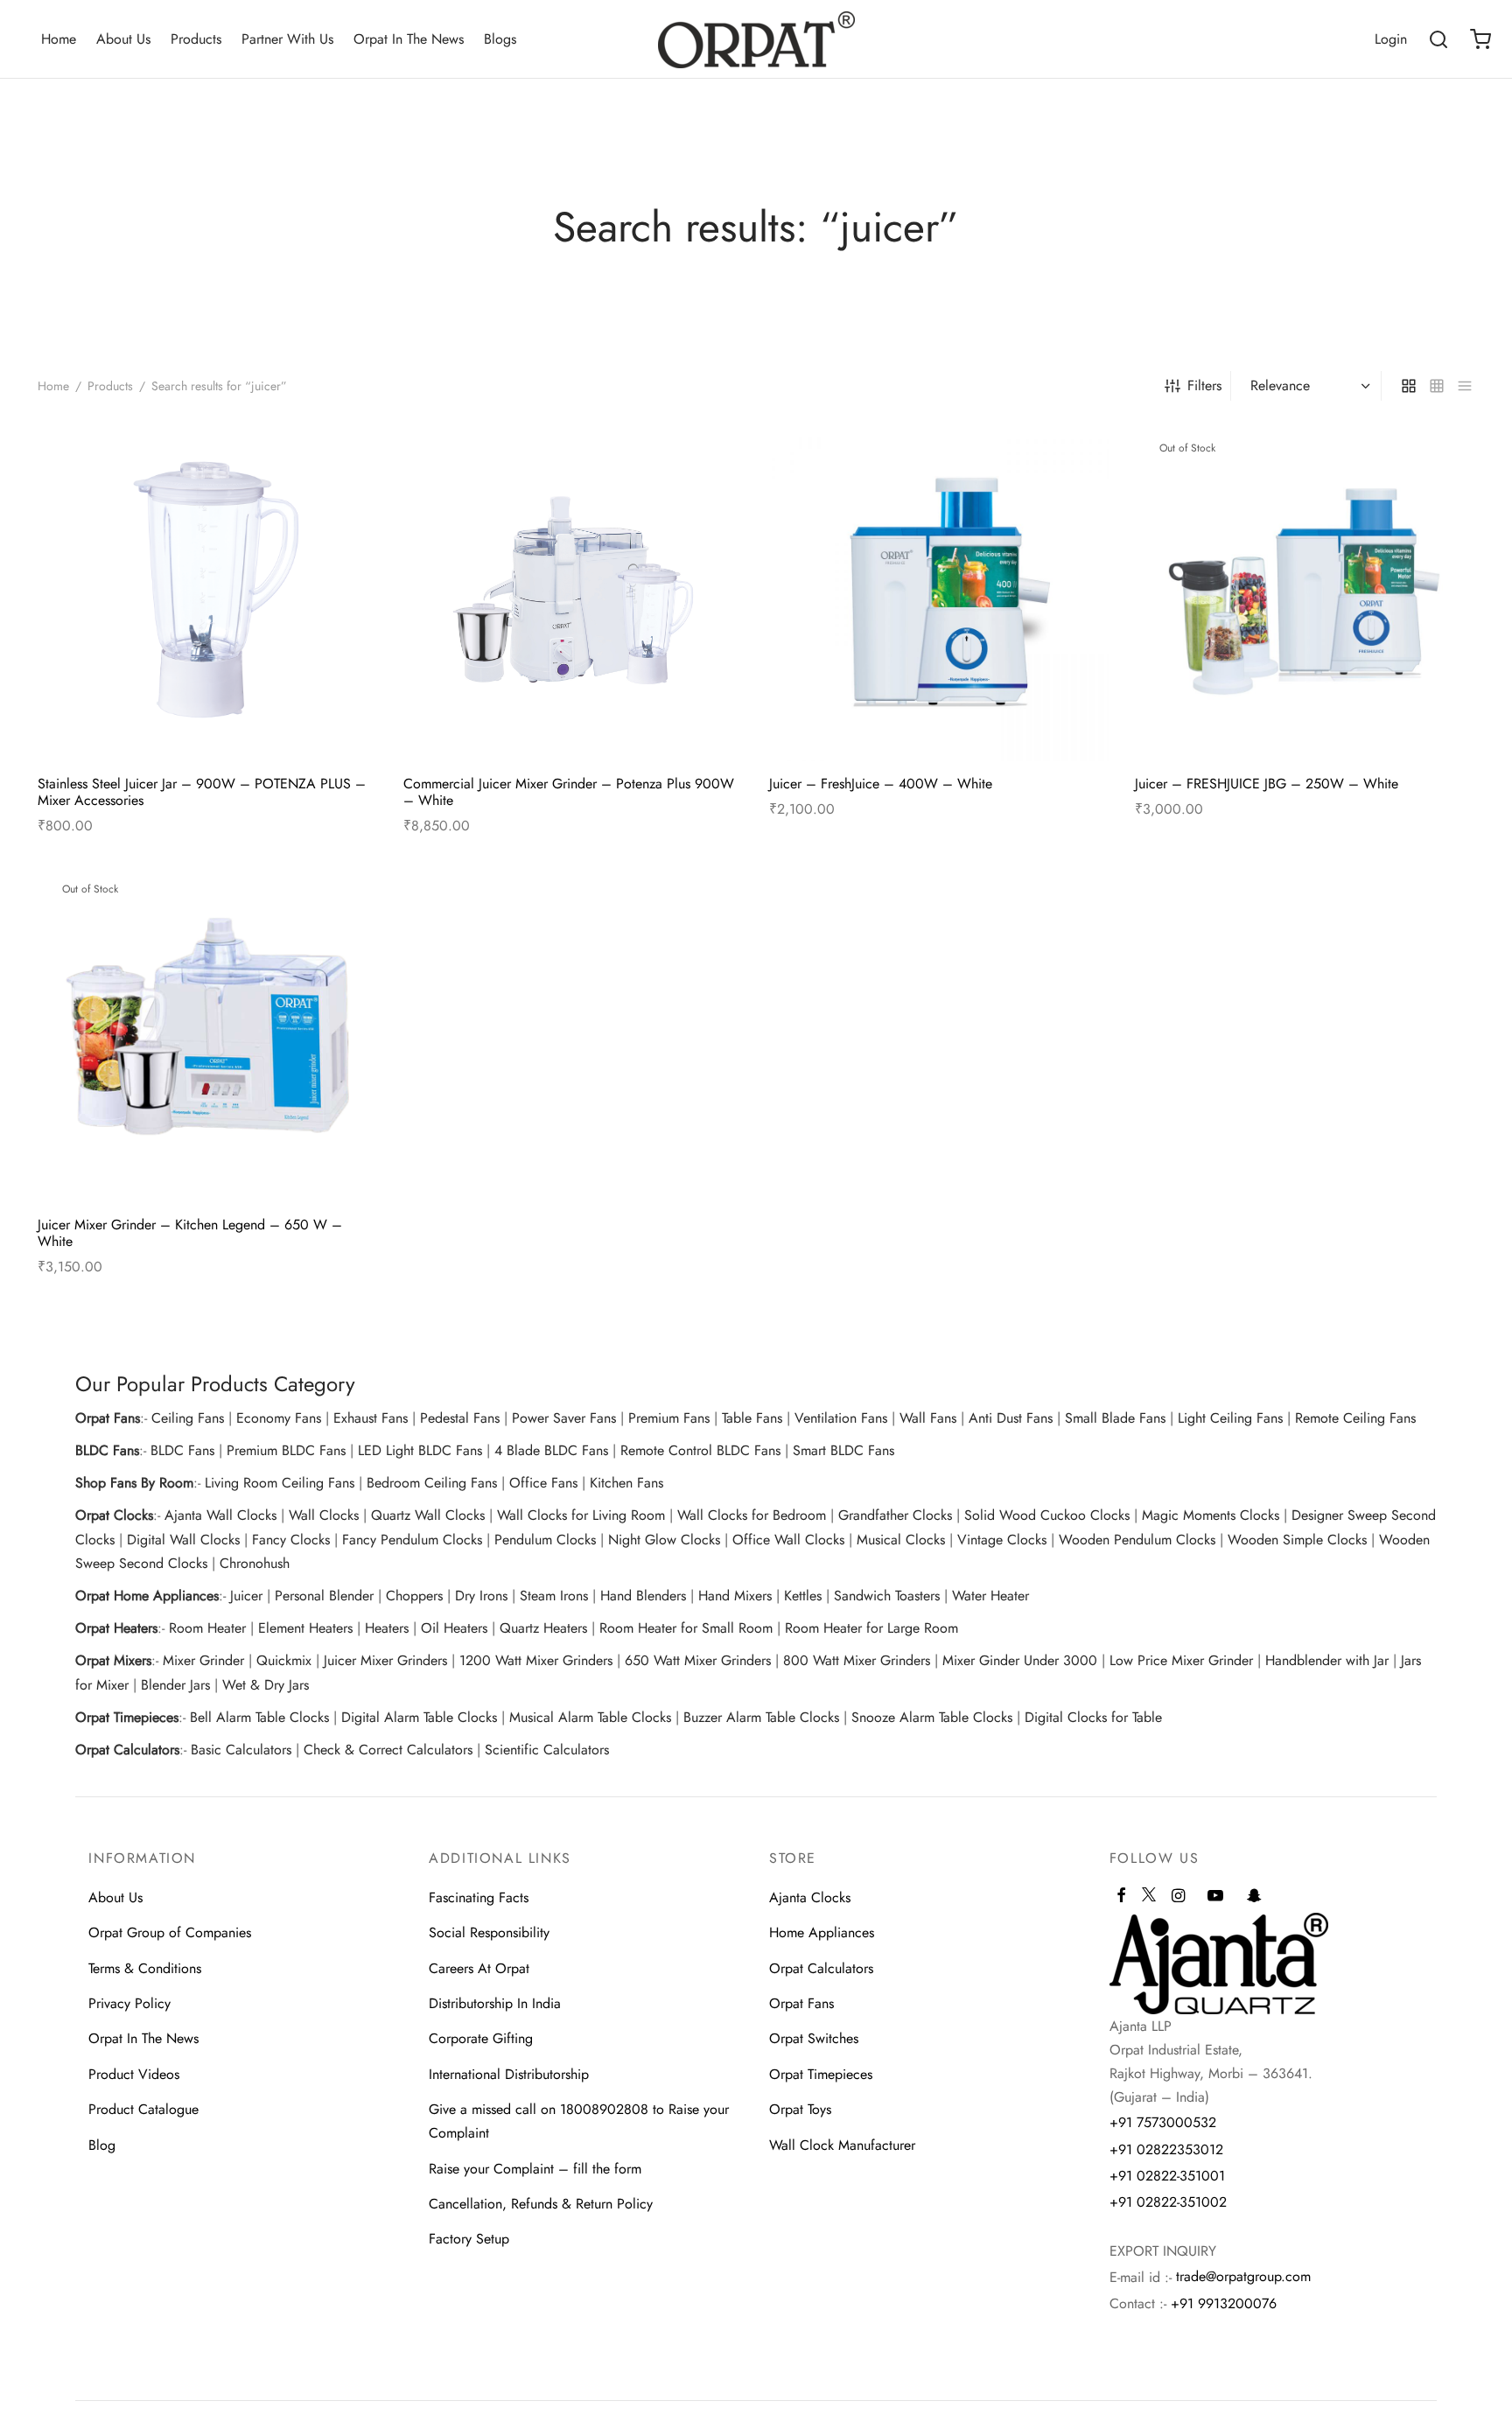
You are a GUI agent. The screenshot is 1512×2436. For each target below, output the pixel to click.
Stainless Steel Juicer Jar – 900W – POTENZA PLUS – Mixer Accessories (202, 792)
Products (196, 39)
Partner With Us (287, 39)
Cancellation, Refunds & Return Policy (541, 2204)
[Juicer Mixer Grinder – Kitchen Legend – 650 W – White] (207, 1032)
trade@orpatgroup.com (1243, 2276)
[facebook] (1121, 1897)
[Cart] (1480, 39)
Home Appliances (822, 1932)
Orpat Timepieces (821, 2074)
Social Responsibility (489, 1932)
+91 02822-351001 (1167, 2176)
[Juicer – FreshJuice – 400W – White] (939, 591)
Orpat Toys (800, 2109)
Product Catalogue (143, 2109)
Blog (102, 2145)
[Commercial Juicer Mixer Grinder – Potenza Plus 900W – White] (573, 591)
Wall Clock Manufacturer (842, 2145)
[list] (1465, 386)
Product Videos (134, 2074)
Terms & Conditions (145, 1968)
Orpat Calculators (821, 1968)
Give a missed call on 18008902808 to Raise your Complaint (579, 2121)
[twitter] (1149, 1902)
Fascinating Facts (479, 1897)
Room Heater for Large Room (871, 1628)
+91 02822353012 (1166, 2149)
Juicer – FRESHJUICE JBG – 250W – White (1267, 784)
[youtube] (1215, 1897)
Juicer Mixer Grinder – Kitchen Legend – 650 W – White (190, 1233)
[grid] (1409, 386)
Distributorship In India (495, 2003)
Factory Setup (469, 2239)
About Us (123, 39)
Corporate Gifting (481, 2038)
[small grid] (1437, 386)
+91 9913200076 (1224, 2303)
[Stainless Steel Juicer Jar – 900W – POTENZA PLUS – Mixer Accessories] (207, 591)
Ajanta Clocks (810, 1897)
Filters (1204, 385)
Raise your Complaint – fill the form (535, 2169)
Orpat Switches (814, 2038)
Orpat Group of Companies (170, 1932)
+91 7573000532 (1163, 2122)
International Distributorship (509, 2074)
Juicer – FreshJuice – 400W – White (881, 784)
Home (59, 39)
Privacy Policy (129, 2003)
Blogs (500, 39)
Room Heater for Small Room (686, 1628)
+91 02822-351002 (1168, 2202)
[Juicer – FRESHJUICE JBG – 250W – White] (1305, 591)
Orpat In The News (409, 39)
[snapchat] (1254, 1897)
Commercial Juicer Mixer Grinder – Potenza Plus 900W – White (569, 792)
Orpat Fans (801, 2003)
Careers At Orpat (479, 1968)
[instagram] (1178, 1897)
